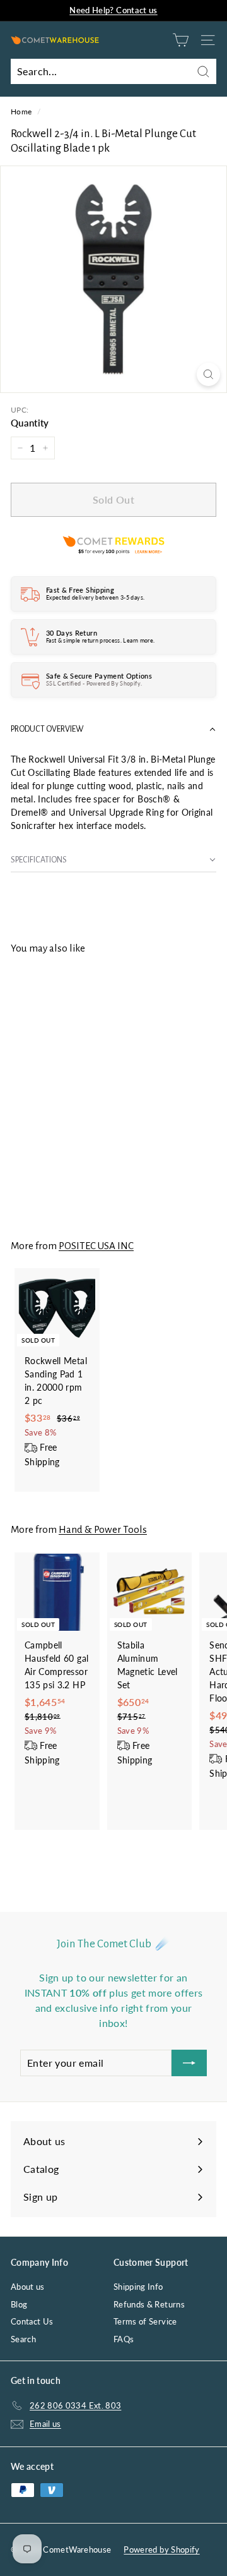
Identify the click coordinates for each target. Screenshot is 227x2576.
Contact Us (32, 2321)
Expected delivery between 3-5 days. (95, 597)
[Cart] (181, 40)
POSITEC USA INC (96, 1246)
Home (21, 112)
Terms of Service (145, 2321)
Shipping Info (138, 2287)
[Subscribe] (189, 2063)
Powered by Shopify (161, 2549)
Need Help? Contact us (113, 10)
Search (23, 2339)
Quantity (30, 423)
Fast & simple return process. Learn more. (100, 640)
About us (28, 2287)
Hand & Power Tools (103, 1529)
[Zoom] (208, 374)
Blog (19, 2304)
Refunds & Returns (149, 2304)
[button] (113, 729)
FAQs (124, 2339)
